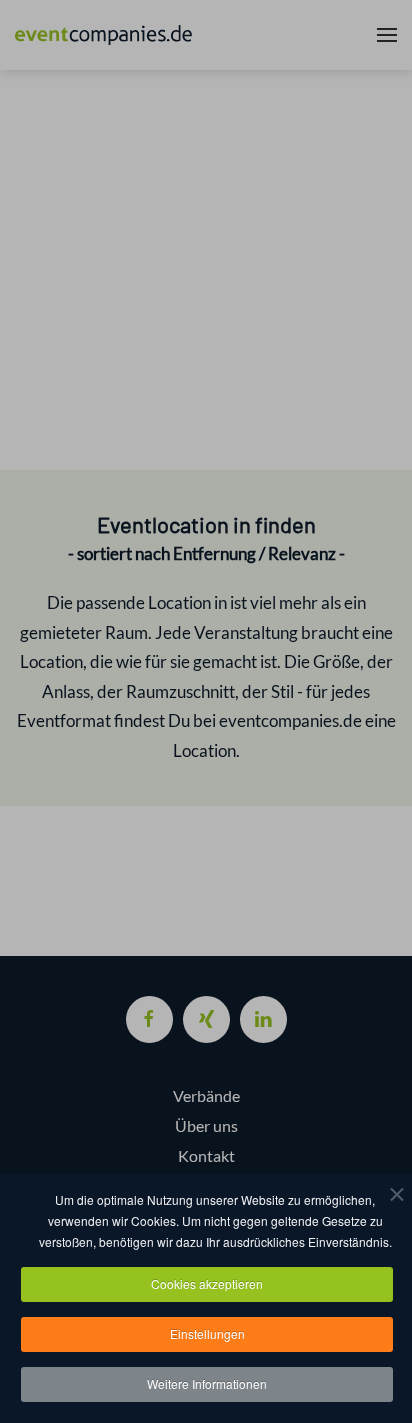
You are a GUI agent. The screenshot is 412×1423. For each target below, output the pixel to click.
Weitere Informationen (207, 1383)
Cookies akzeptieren (207, 1283)
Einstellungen (207, 1333)
